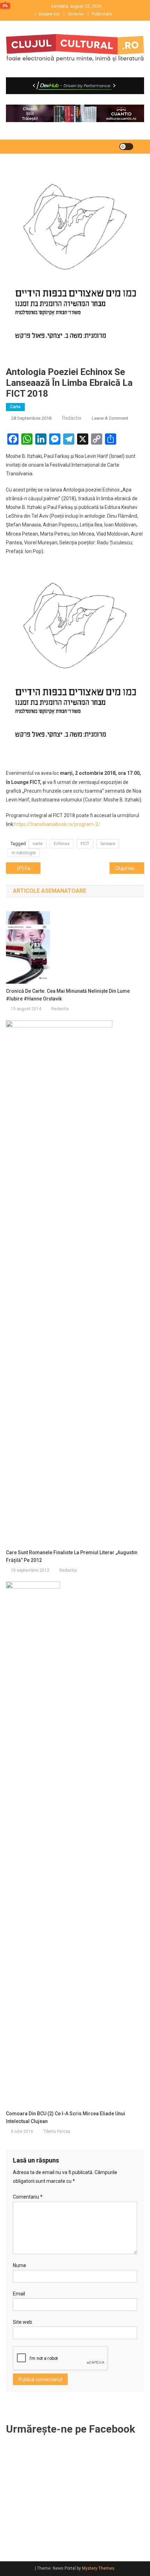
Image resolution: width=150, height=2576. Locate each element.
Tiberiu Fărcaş (57, 2131)
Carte (15, 407)
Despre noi (49, 14)
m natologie (24, 853)
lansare (108, 844)
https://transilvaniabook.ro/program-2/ (57, 824)
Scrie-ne (76, 14)
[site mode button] (126, 147)
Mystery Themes (98, 2568)
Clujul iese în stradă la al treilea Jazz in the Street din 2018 (130, 868)
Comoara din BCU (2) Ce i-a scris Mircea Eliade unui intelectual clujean (66, 2117)
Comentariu (28, 2197)
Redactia (72, 418)
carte (37, 844)
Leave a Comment (110, 418)
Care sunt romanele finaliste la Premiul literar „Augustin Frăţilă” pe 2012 (72, 1556)
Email (19, 2294)
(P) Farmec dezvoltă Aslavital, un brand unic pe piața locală (29, 868)
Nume (20, 2265)
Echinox (62, 844)
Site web (22, 2322)
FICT (85, 844)
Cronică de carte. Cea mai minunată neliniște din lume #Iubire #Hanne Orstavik (68, 995)
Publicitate (102, 14)
